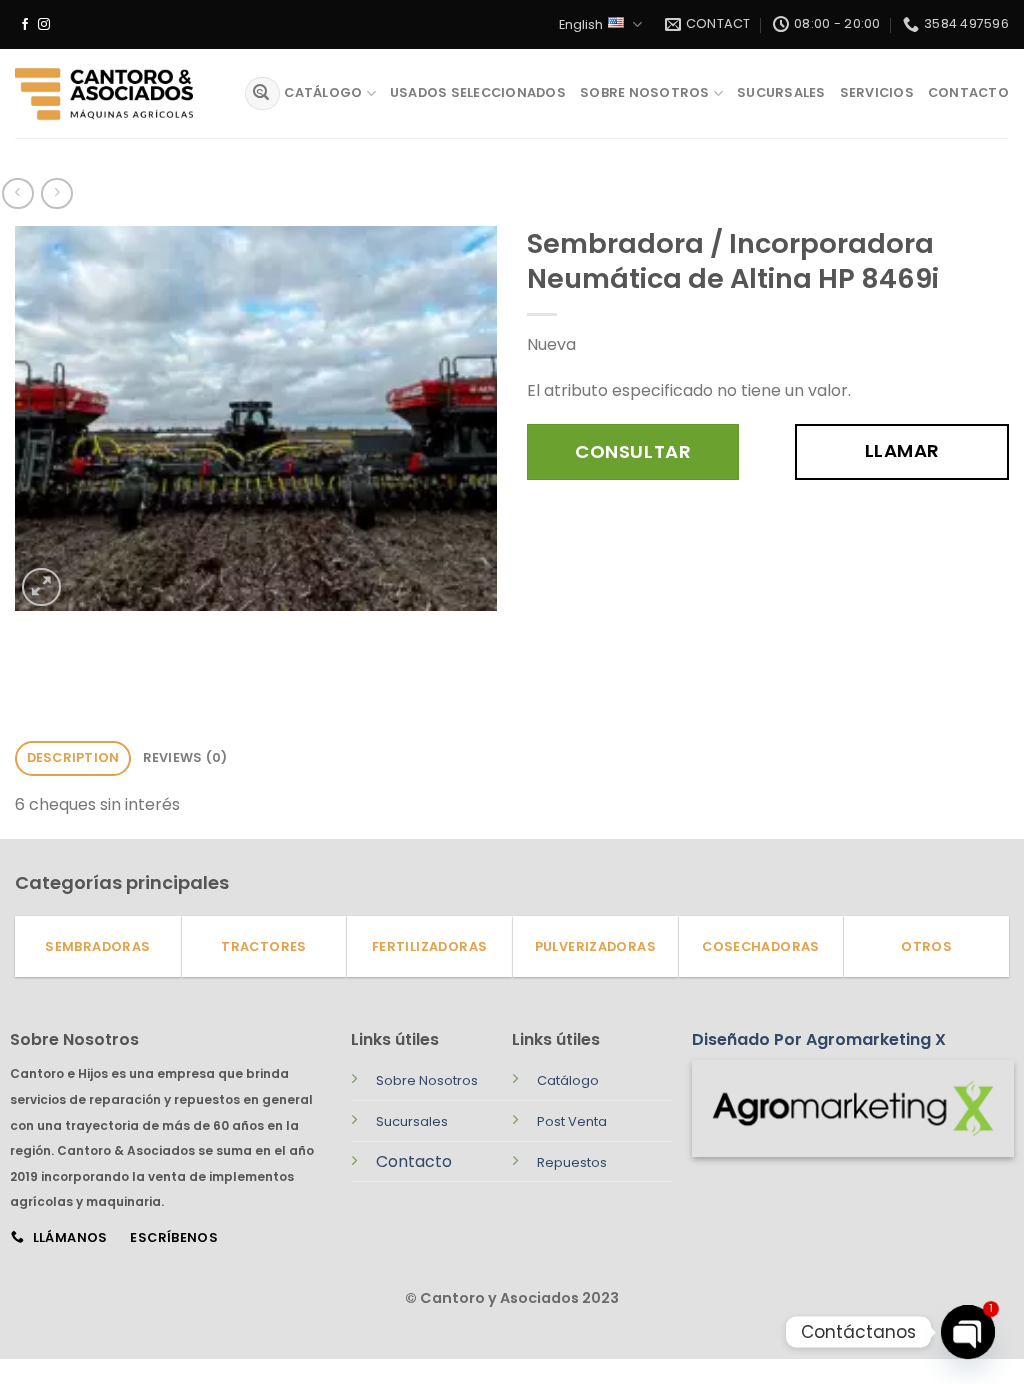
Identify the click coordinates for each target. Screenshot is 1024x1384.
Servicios (877, 92)
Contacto (968, 92)
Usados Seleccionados (478, 92)
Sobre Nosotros (645, 92)
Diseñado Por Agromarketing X (819, 1039)
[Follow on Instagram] (44, 25)
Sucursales (781, 92)
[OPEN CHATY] (968, 1332)
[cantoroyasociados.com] (115, 93)
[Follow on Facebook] (25, 25)
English (581, 24)
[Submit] (261, 94)
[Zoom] (41, 587)
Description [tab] (73, 757)
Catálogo (323, 92)
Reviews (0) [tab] (185, 757)
